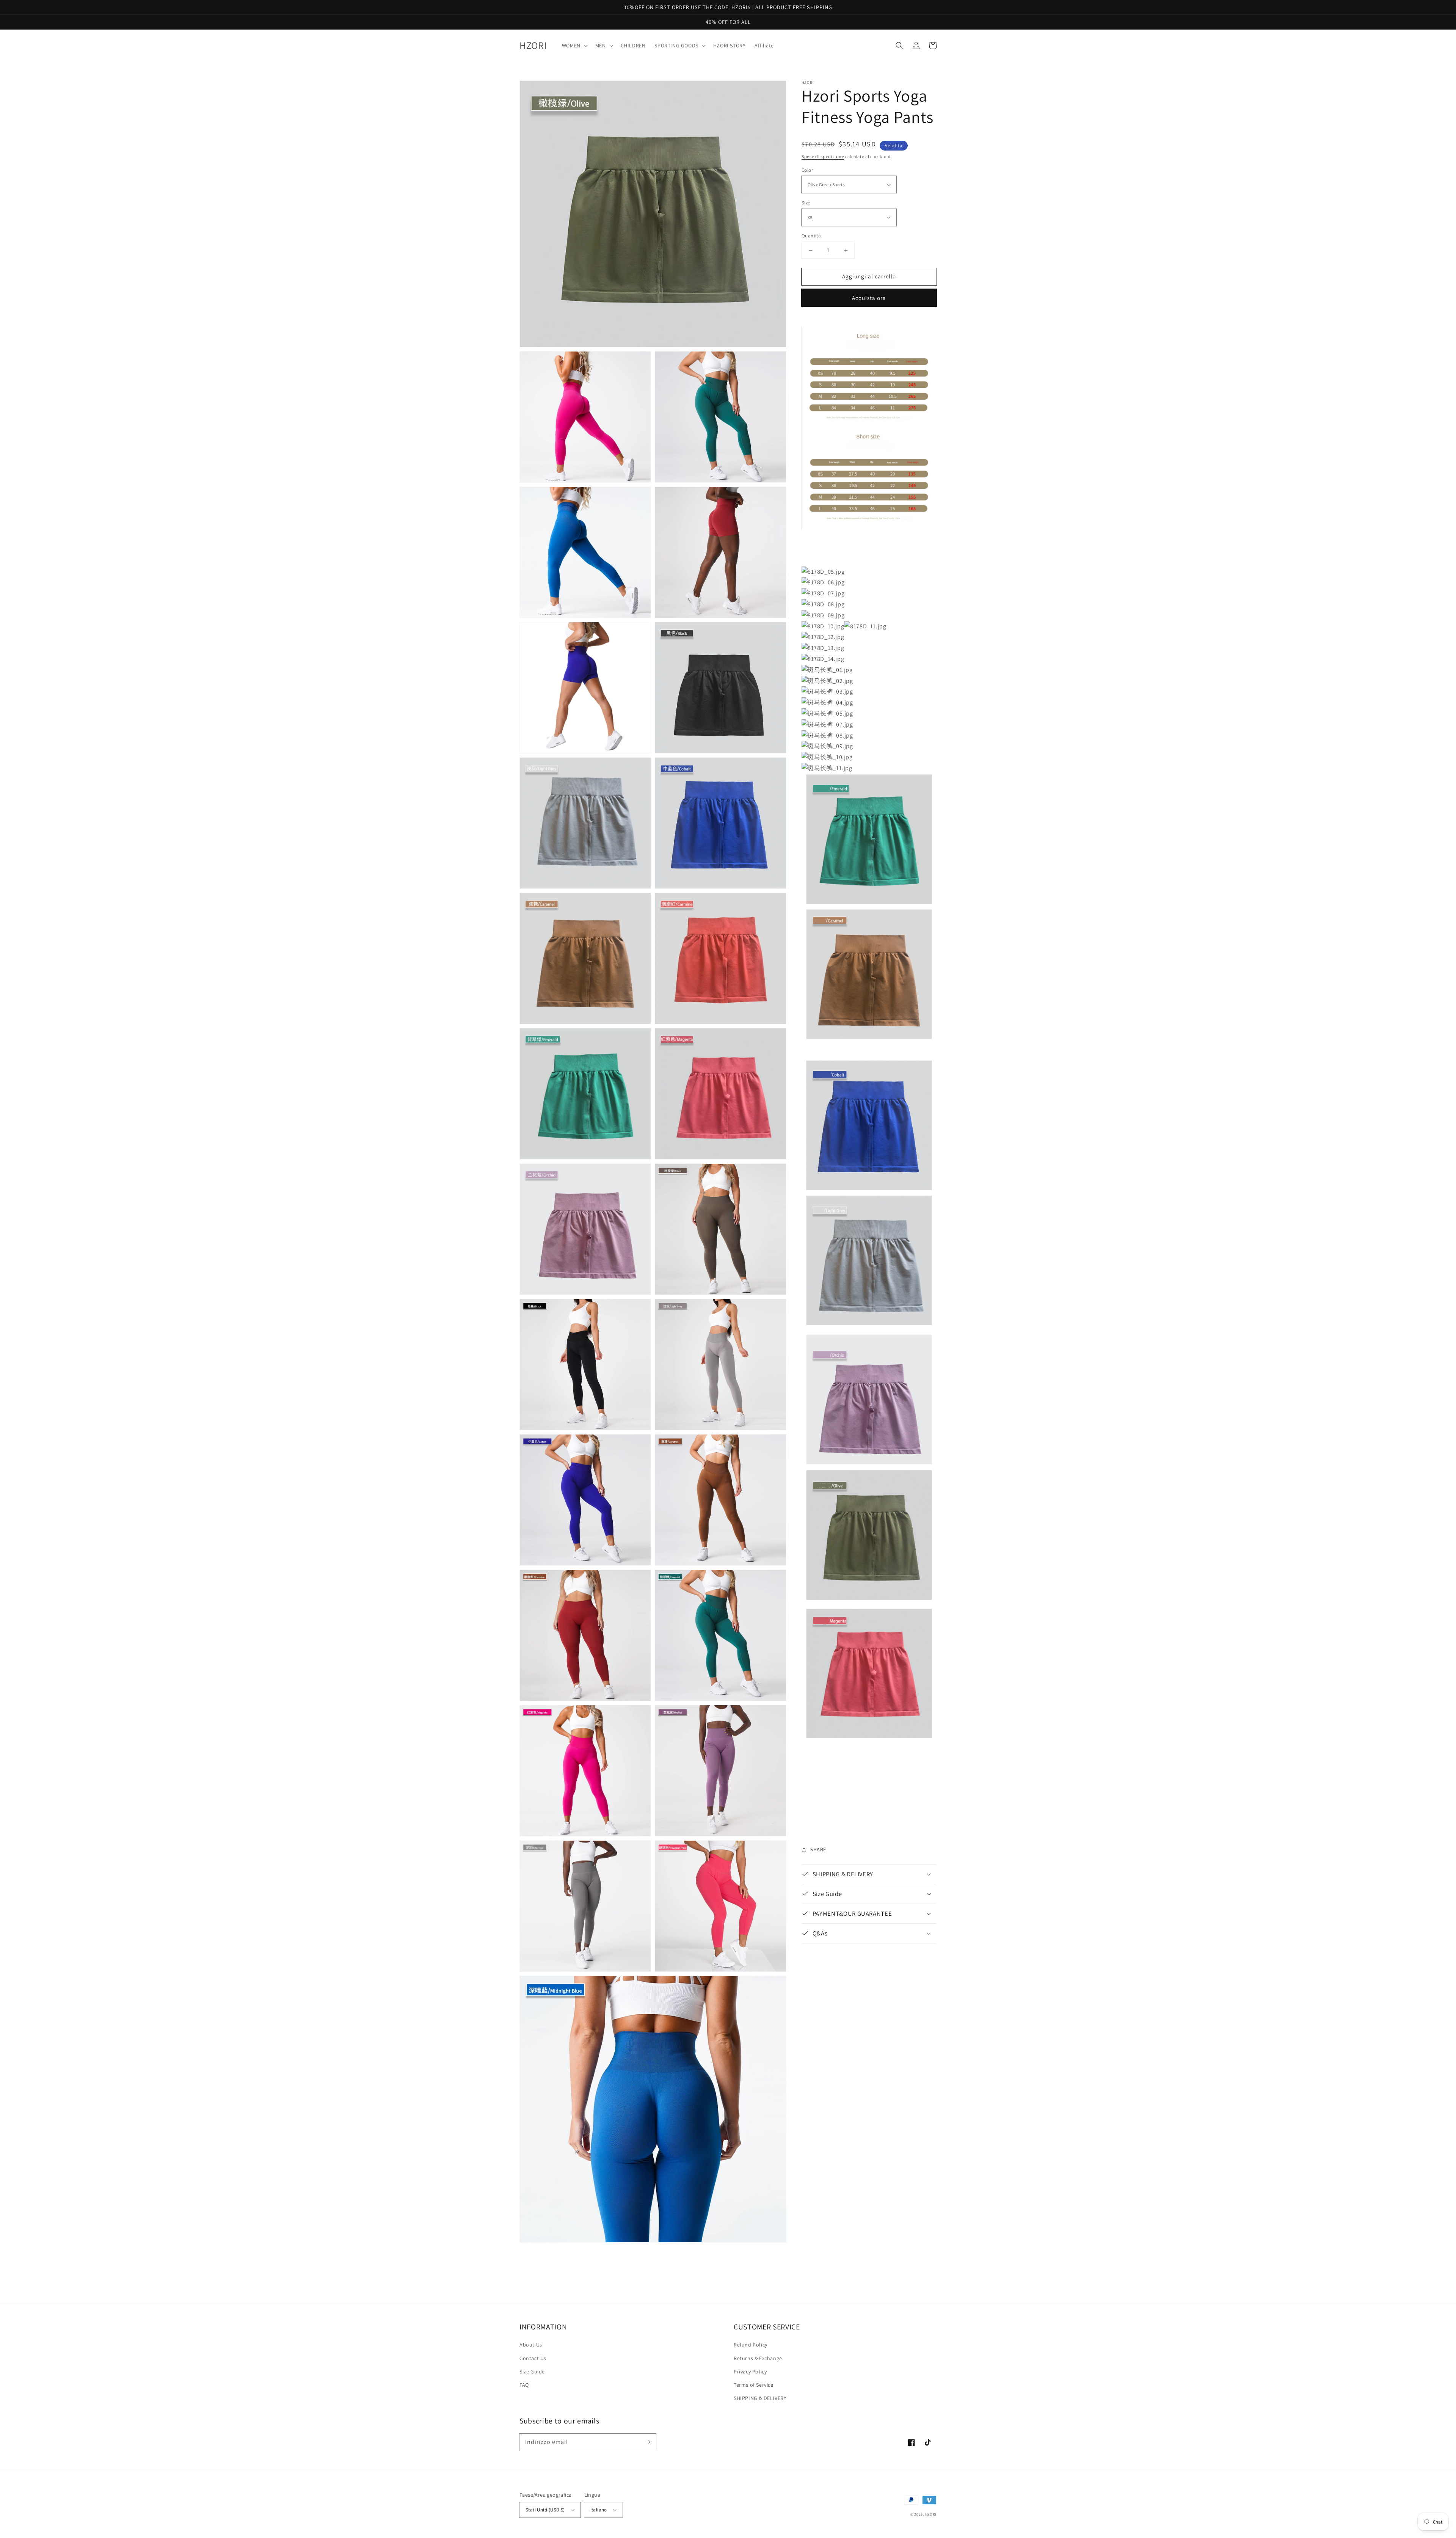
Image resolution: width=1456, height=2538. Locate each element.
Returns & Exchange (758, 2358)
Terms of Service (754, 2385)
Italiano (599, 2510)
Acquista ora (869, 298)
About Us (531, 2345)
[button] (899, 46)
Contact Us (533, 2358)
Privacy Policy (750, 2372)
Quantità (811, 236)
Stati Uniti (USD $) (545, 2510)
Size (806, 203)
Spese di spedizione (823, 156)
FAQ (524, 2385)
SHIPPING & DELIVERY (760, 2398)
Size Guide (532, 2372)
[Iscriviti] (648, 2442)
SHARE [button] (818, 1849)
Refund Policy (751, 2345)
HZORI (931, 2514)
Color (807, 170)
